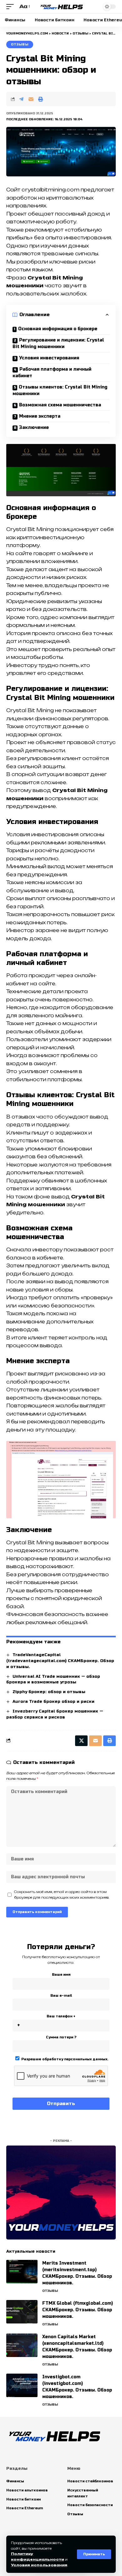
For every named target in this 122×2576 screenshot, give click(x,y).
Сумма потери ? (61, 2037)
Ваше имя (61, 1975)
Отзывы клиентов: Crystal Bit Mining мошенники (60, 390)
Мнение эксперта (40, 416)
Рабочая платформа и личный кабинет (52, 373)
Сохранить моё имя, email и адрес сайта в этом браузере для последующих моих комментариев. (62, 1895)
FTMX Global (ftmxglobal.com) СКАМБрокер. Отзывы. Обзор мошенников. (78, 2310)
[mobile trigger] (12, 7)
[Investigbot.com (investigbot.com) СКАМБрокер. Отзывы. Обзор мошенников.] (22, 2385)
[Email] (31, 99)
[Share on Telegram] (21, 99)
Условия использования (39, 2565)
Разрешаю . (64, 2059)
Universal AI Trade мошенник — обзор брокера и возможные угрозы (53, 1679)
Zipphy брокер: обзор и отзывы (49, 1692)
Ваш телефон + (61, 2016)
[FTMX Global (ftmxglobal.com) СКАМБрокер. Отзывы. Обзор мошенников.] (22, 2312)
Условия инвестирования (49, 358)
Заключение (34, 428)
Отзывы (20, 44)
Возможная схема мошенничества (60, 405)
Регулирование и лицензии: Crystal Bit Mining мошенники (58, 343)
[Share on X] (81, 1741)
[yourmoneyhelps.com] (61, 7)
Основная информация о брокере (58, 329)
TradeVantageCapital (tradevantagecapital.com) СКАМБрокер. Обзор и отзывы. (60, 1661)
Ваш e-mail (61, 1996)
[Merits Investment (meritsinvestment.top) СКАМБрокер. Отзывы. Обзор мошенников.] (22, 2272)
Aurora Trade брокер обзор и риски (53, 1702)
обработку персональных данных (75, 2059)
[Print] (41, 99)
